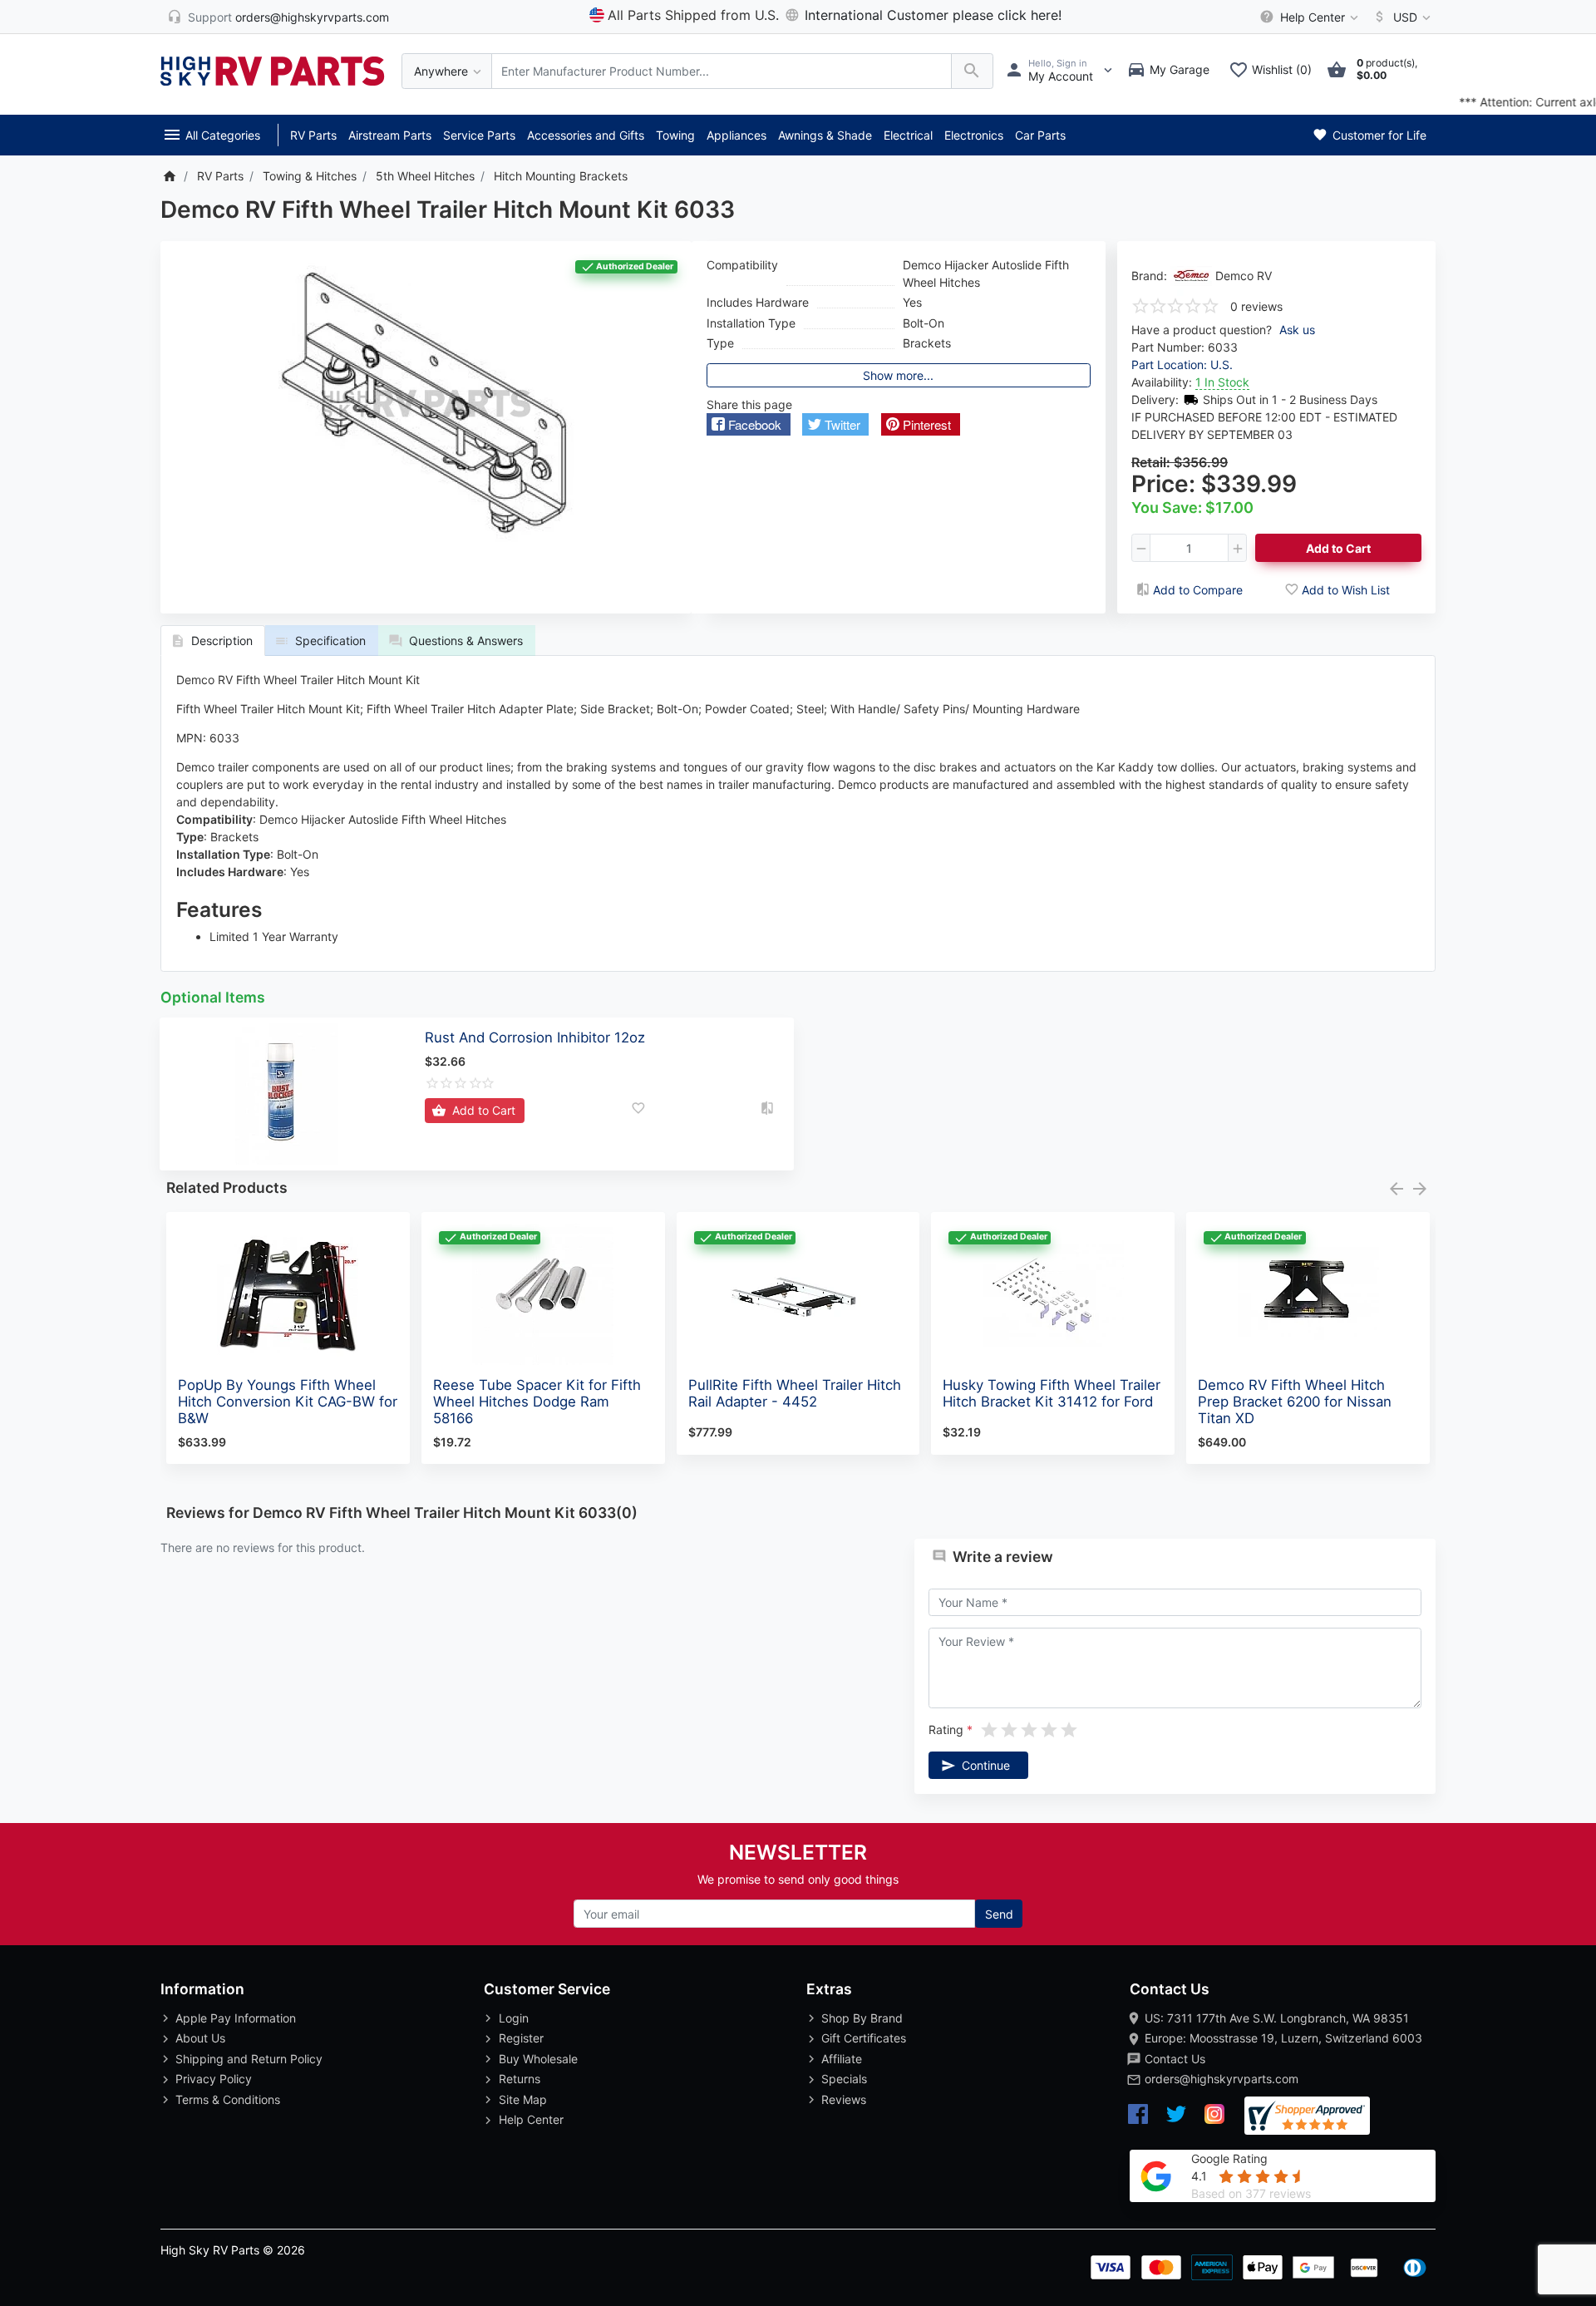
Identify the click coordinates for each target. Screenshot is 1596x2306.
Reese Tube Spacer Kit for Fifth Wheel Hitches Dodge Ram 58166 (537, 1402)
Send (999, 1914)
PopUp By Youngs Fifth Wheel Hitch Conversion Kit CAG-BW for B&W (288, 1402)
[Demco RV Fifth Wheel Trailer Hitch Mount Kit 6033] (426, 404)
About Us (200, 2038)
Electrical (908, 135)
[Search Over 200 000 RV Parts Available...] (972, 71)
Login (514, 2018)
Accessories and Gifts (586, 135)
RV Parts (313, 135)
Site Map (523, 2099)
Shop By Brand (862, 2018)
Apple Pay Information (236, 2018)
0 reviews (1256, 306)
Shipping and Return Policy (249, 2059)
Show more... (898, 375)
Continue (986, 1765)
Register (521, 2038)
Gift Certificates (864, 2038)
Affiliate (842, 2059)
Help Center (531, 2119)
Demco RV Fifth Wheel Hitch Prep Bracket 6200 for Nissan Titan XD (1295, 1402)
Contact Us (1175, 2059)
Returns (520, 2079)
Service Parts (479, 135)
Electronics (974, 135)
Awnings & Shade (825, 135)
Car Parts (1040, 135)
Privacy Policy (214, 2079)
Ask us (1297, 330)
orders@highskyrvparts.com (1222, 2079)
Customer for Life (1378, 135)
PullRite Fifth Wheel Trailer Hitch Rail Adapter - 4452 (795, 1393)
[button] (749, 424)
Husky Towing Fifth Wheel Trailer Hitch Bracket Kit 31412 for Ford (1052, 1393)
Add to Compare (1198, 590)
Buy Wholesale (538, 2059)
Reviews (844, 2099)
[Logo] (273, 69)
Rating (946, 1729)
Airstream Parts (390, 135)
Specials (844, 2079)
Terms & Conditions (228, 2099)
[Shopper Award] (1307, 2116)
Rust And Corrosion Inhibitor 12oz (535, 1037)
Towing (675, 135)
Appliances (736, 135)
